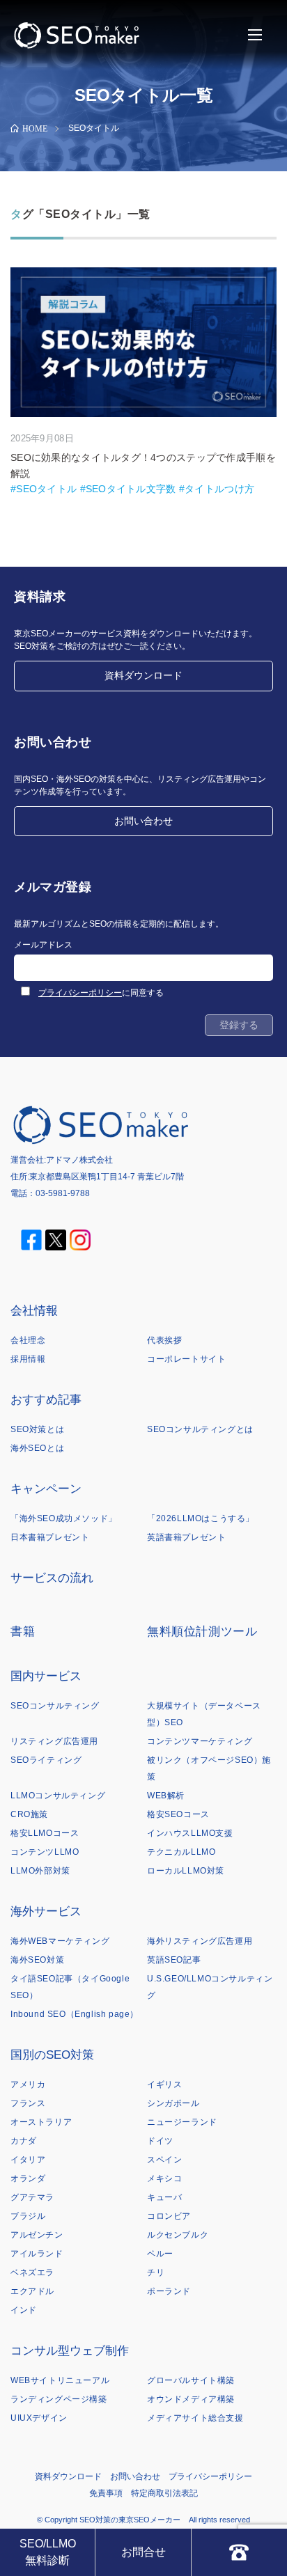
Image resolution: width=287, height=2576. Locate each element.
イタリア (28, 2160)
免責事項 (106, 2493)
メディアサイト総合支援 (195, 2418)
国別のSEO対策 (52, 2055)
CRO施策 (29, 1814)
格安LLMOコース (45, 1833)
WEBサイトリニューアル (60, 2380)
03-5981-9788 (63, 1193)
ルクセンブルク (178, 2235)
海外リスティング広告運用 (200, 1941)
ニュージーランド (182, 2122)
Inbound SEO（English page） (75, 2014)
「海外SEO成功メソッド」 (64, 1518)
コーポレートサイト (186, 1359)
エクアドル (32, 2291)
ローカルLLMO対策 (186, 1871)
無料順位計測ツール (202, 1632)
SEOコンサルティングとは (200, 1429)
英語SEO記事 (174, 1960)
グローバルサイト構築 (191, 2380)
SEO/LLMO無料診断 (48, 2552)
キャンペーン (46, 1489)
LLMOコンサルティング (58, 1796)
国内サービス (46, 1676)
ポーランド (169, 2291)
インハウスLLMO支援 (190, 1833)
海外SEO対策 (37, 1960)
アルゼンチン (37, 2235)
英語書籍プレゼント (186, 1537)
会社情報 (34, 1311)
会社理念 (28, 1340)
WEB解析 (166, 1796)
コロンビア (169, 2216)
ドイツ (160, 2141)
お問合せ (143, 2552)
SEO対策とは (37, 1429)
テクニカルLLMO (181, 1852)
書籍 (23, 1632)
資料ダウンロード (143, 675)
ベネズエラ (32, 2272)
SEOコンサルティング (55, 1706)
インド (24, 2310)
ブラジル (28, 2216)
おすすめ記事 (46, 1400)
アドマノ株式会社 (79, 1160)
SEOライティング (46, 1760)
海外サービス (46, 1911)
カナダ (24, 2141)
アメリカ (28, 2084)
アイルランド (37, 2254)
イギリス (164, 2084)
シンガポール (173, 2103)
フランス (28, 2103)
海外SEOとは (37, 1448)
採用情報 (28, 1359)
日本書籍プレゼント (50, 1537)
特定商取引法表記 (164, 2493)
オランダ (28, 2178)
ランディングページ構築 (59, 2399)
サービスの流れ (52, 1578)
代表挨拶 (164, 1340)
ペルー (160, 2254)
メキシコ (164, 2178)
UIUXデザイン (39, 2418)
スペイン (164, 2160)
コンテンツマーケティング (200, 1741)
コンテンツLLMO (45, 1852)
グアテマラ (32, 2197)
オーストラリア (41, 2122)
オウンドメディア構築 (191, 2399)
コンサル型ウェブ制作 (70, 2351)
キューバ (164, 2197)
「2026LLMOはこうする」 (201, 1518)
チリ (156, 2272)
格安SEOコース (178, 1814)
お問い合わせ (143, 821)
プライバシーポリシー (80, 993)
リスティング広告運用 (54, 1741)
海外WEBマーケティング (60, 1941)
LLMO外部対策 (40, 1871)
